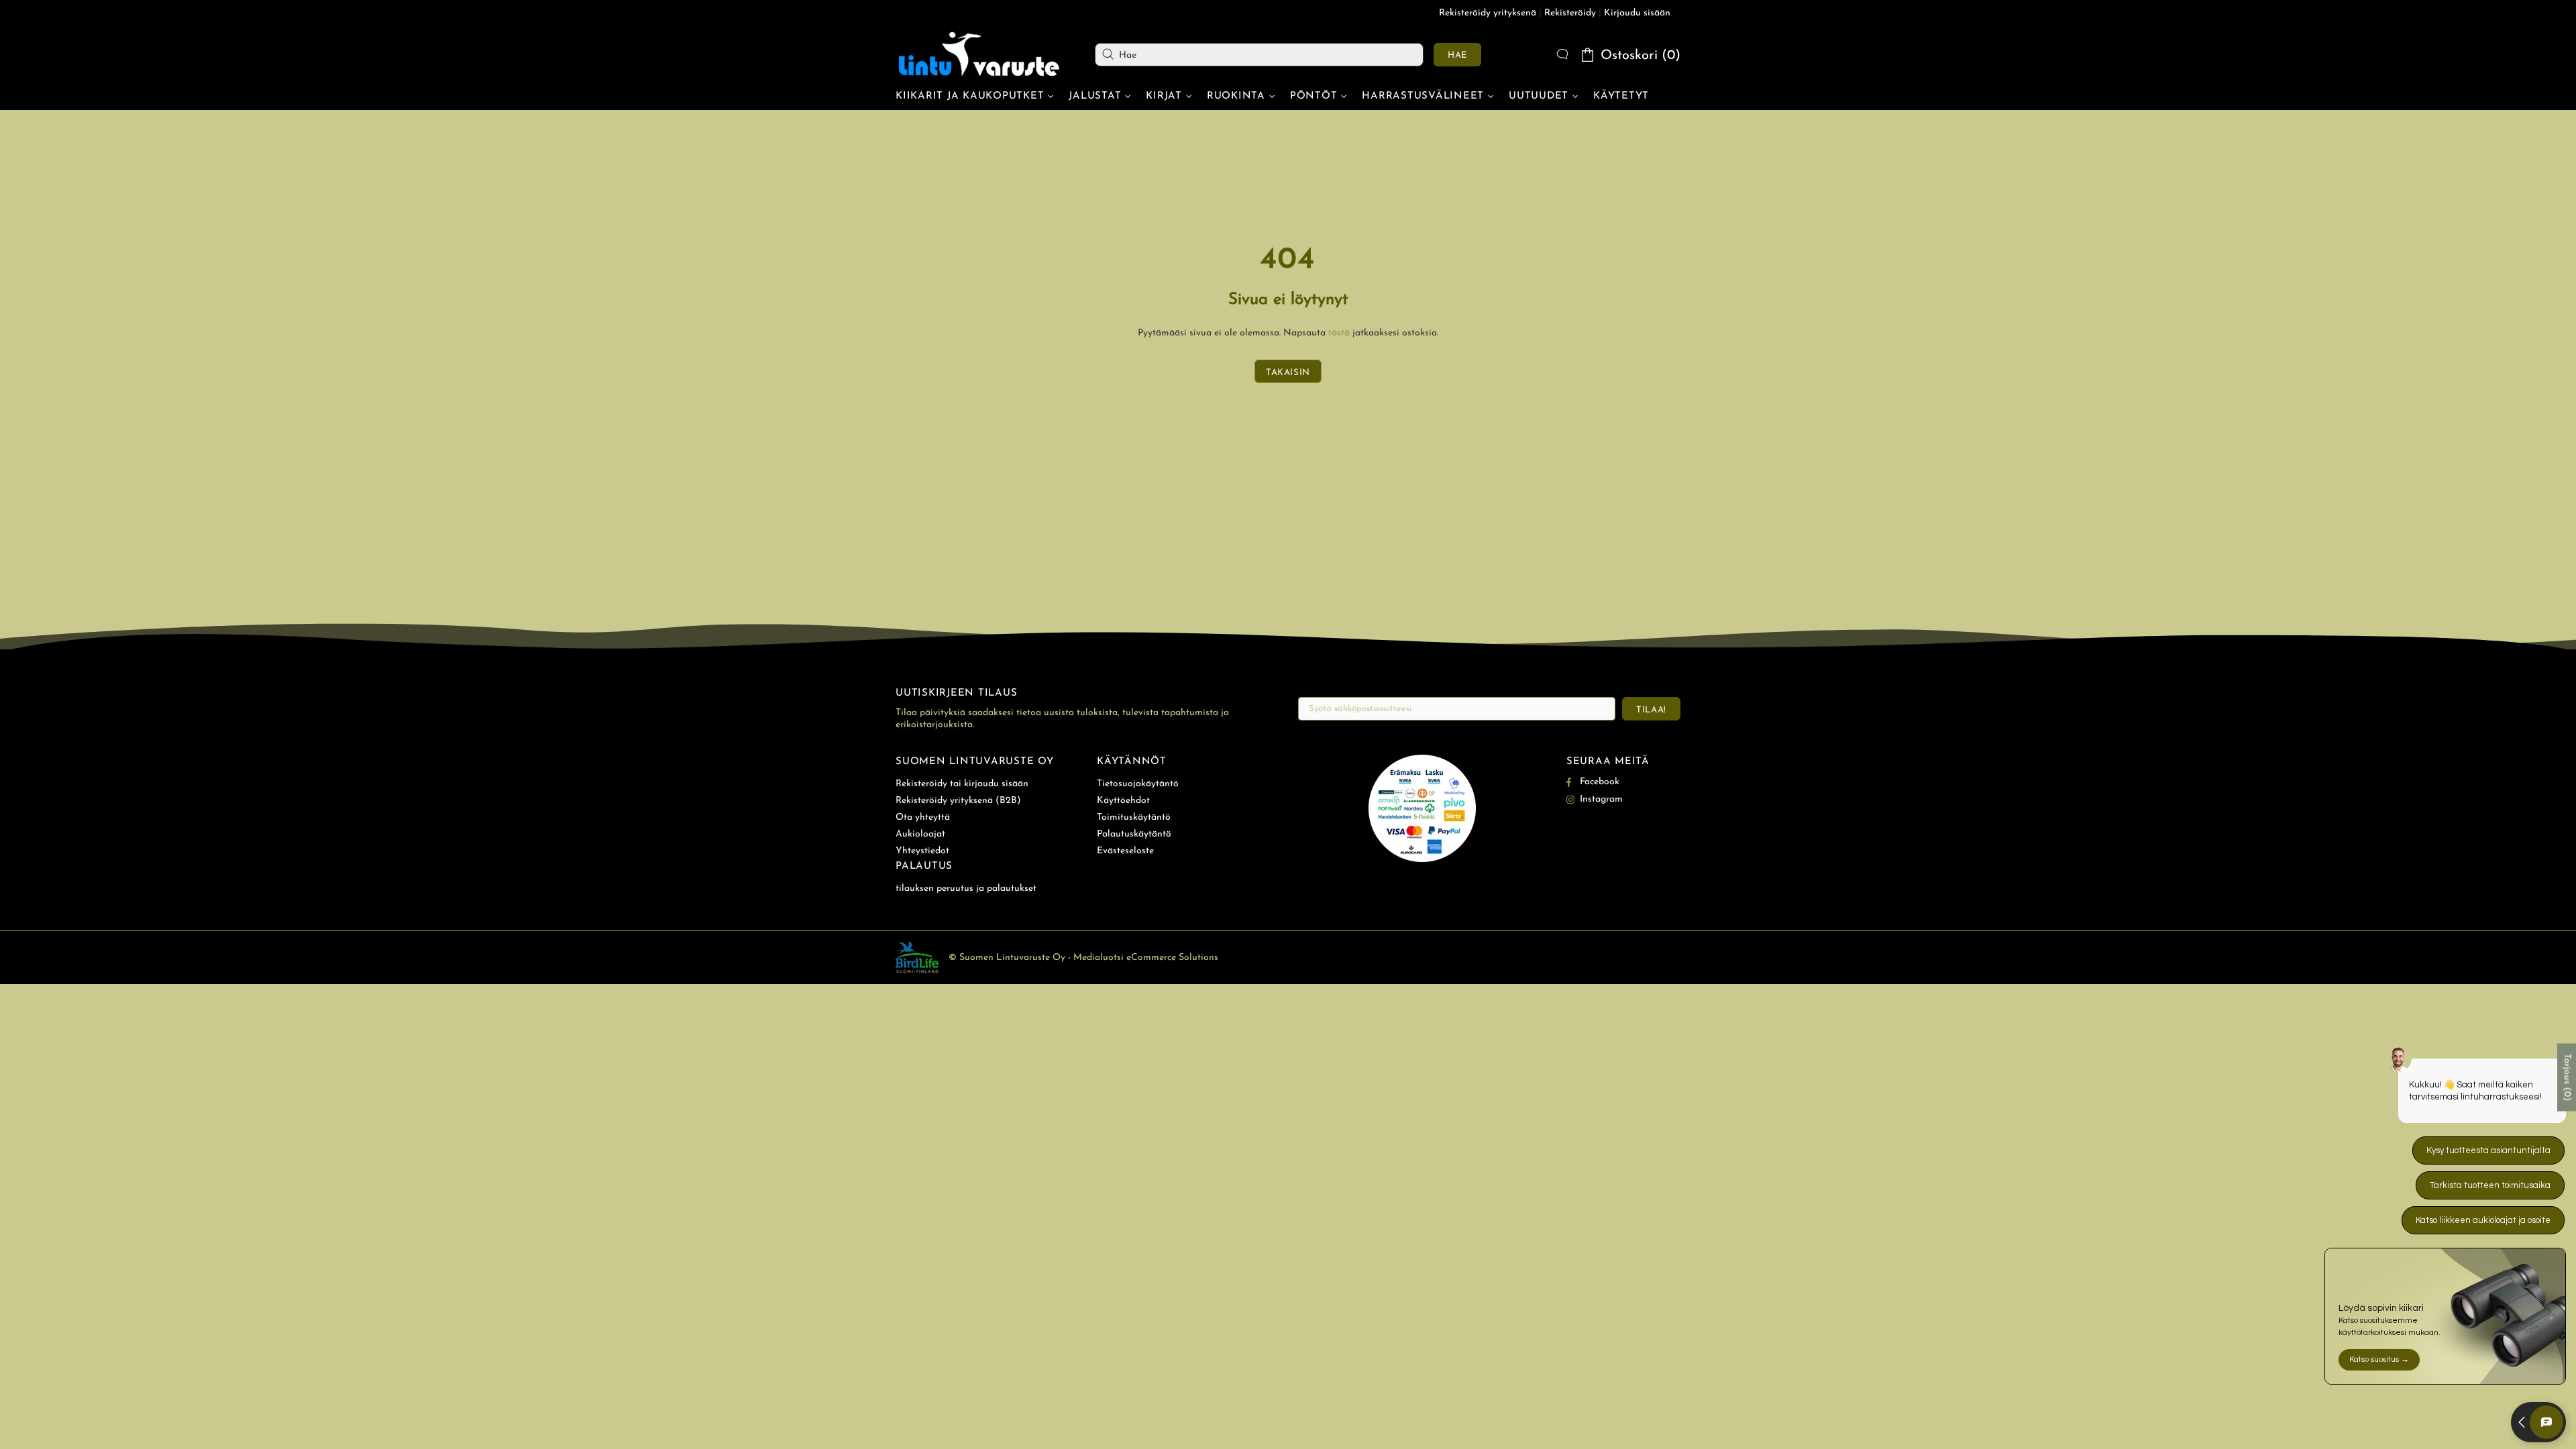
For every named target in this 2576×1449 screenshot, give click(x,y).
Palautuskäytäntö (1134, 834)
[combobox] (1259, 55)
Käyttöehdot (1123, 801)
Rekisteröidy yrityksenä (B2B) (958, 801)
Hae (1457, 55)
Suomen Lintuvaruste (979, 54)
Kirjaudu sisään (1637, 13)
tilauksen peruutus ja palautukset (966, 889)
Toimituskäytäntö (1134, 817)
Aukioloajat (920, 834)
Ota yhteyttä (923, 817)
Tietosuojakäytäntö (1138, 784)
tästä (1339, 333)
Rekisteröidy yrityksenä (1488, 13)
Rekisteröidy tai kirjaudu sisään (962, 784)
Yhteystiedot (922, 851)
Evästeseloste (1125, 851)
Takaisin (1288, 373)
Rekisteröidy (1570, 13)
